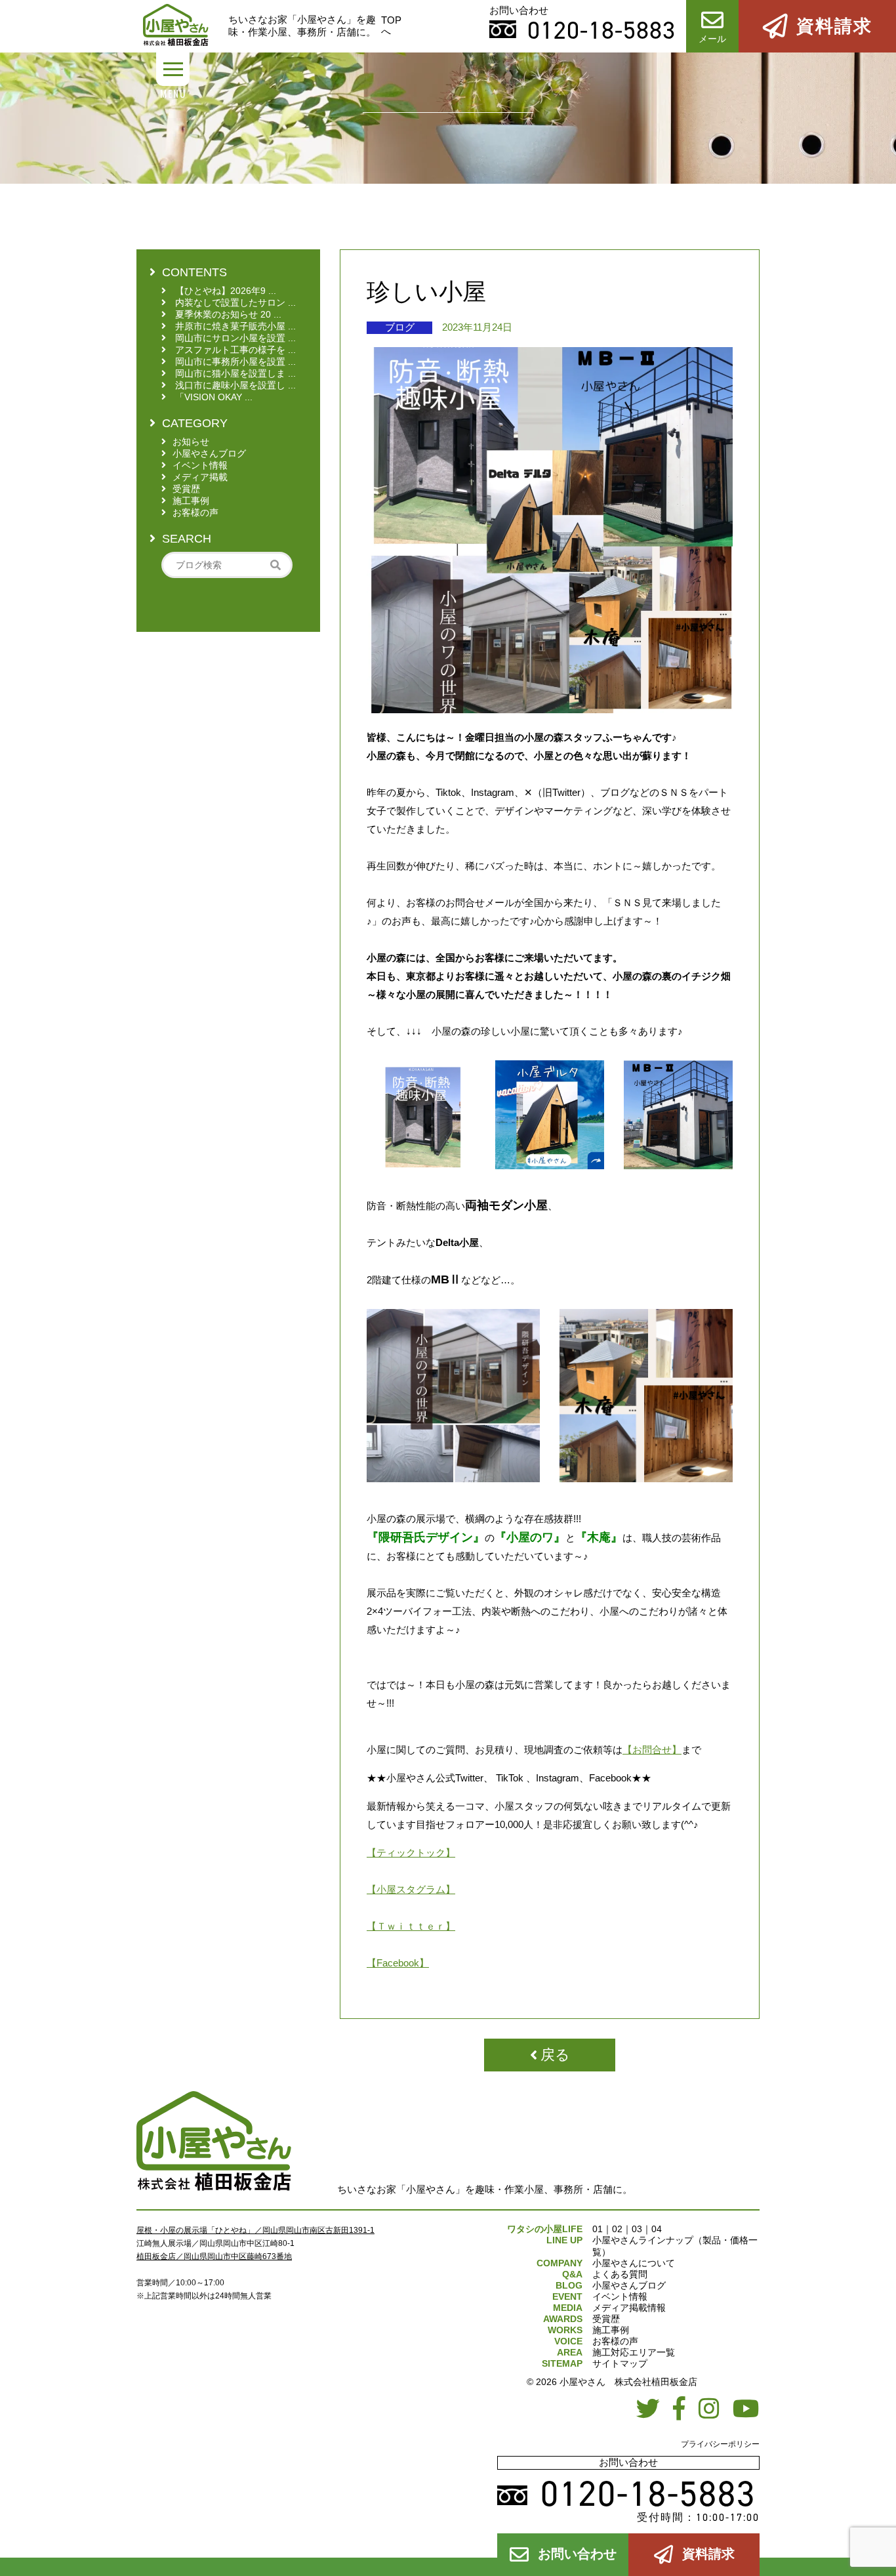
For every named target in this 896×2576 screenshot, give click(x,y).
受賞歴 (606, 2319)
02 (617, 2229)
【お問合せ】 (652, 1750)
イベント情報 (620, 2296)
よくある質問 (620, 2274)
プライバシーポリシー (720, 2444)
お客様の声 (615, 2341)
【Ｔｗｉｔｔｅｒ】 (411, 1926)
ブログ (400, 327)
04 (657, 2229)
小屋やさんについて (634, 2263)
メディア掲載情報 (629, 2308)
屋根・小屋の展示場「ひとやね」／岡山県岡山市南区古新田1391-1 (255, 2230)
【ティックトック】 (411, 1853)
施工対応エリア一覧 (634, 2352)
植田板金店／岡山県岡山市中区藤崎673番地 (214, 2256)
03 (637, 2229)
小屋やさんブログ (629, 2285)
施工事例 (611, 2330)
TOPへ (391, 26)
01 (598, 2229)
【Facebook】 (398, 1963)
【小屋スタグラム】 (411, 1889)
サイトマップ (620, 2363)
